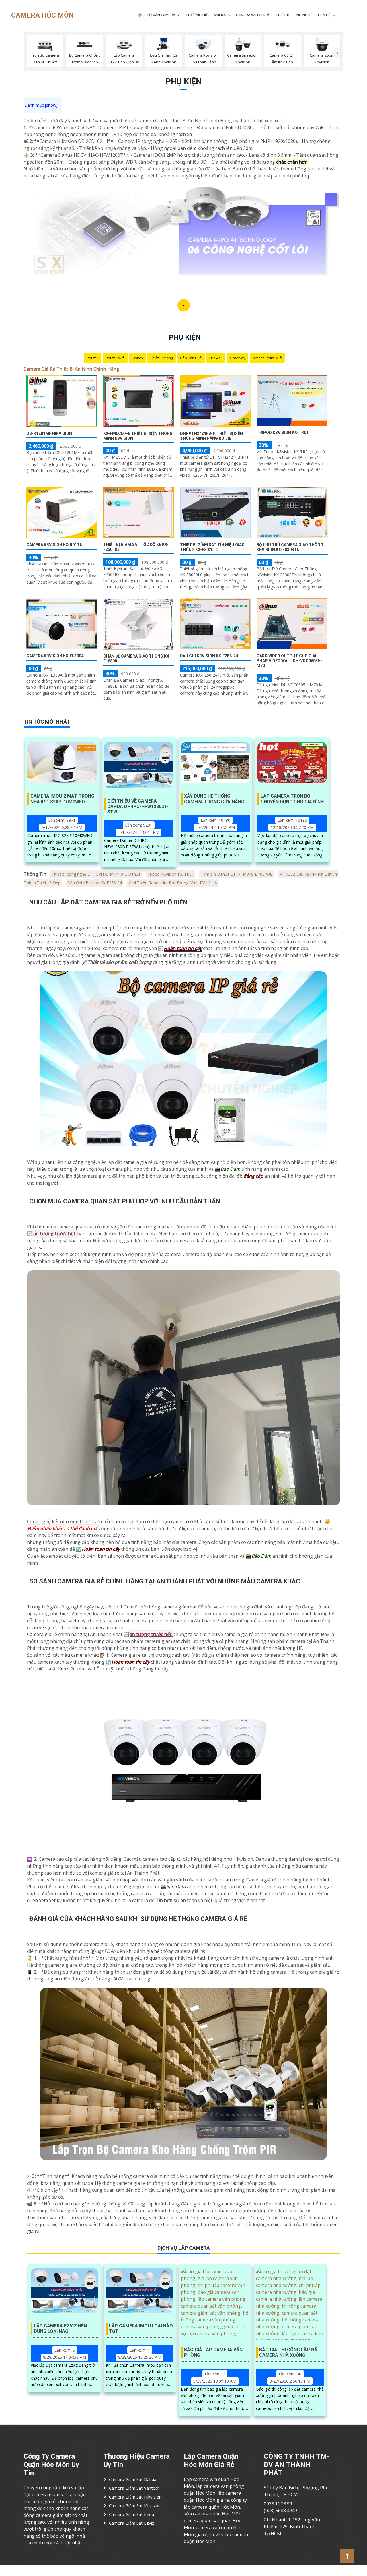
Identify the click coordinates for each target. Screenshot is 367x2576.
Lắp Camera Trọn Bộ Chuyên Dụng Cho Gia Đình (292, 799)
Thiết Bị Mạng (162, 358)
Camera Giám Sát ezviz (132, 2523)
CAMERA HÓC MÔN (42, 15)
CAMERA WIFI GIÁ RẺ (253, 15)
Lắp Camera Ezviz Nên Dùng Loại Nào (60, 2329)
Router (92, 358)
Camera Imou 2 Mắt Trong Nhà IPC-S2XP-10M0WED (62, 799)
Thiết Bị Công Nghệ (294, 15)
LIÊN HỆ (324, 15)
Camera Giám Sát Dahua (133, 2479)
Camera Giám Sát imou (131, 2514)
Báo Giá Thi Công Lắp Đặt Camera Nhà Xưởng (290, 2352)
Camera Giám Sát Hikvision (135, 2497)
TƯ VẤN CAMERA (161, 15)
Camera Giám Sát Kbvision (135, 2505)
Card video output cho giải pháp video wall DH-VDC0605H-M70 (289, 661)
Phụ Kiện (184, 81)
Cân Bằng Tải (191, 358)
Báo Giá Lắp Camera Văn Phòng (213, 2352)
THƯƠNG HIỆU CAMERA (206, 15)
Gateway (238, 358)
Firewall (216, 358)
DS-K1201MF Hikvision (49, 433)
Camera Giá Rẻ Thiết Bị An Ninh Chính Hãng (71, 369)
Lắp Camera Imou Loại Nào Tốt (141, 2329)
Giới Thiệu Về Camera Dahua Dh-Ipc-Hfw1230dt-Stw (138, 804)
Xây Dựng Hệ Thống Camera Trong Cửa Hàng (214, 799)
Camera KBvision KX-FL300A (55, 656)
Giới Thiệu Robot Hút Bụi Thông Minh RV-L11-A (173, 883)
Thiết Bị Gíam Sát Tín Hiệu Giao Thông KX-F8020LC (212, 547)
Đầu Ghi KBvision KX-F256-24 (209, 656)
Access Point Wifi (267, 358)
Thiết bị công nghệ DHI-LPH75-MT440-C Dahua (96, 874)
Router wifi (115, 358)
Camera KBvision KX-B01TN (54, 545)
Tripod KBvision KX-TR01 (283, 433)
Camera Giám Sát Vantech (134, 2488)
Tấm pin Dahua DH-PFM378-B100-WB (237, 874)
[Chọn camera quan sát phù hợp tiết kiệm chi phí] (338, 53)
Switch (137, 358)
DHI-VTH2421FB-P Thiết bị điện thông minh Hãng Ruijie (211, 436)
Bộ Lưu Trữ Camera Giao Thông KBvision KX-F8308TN (290, 547)
